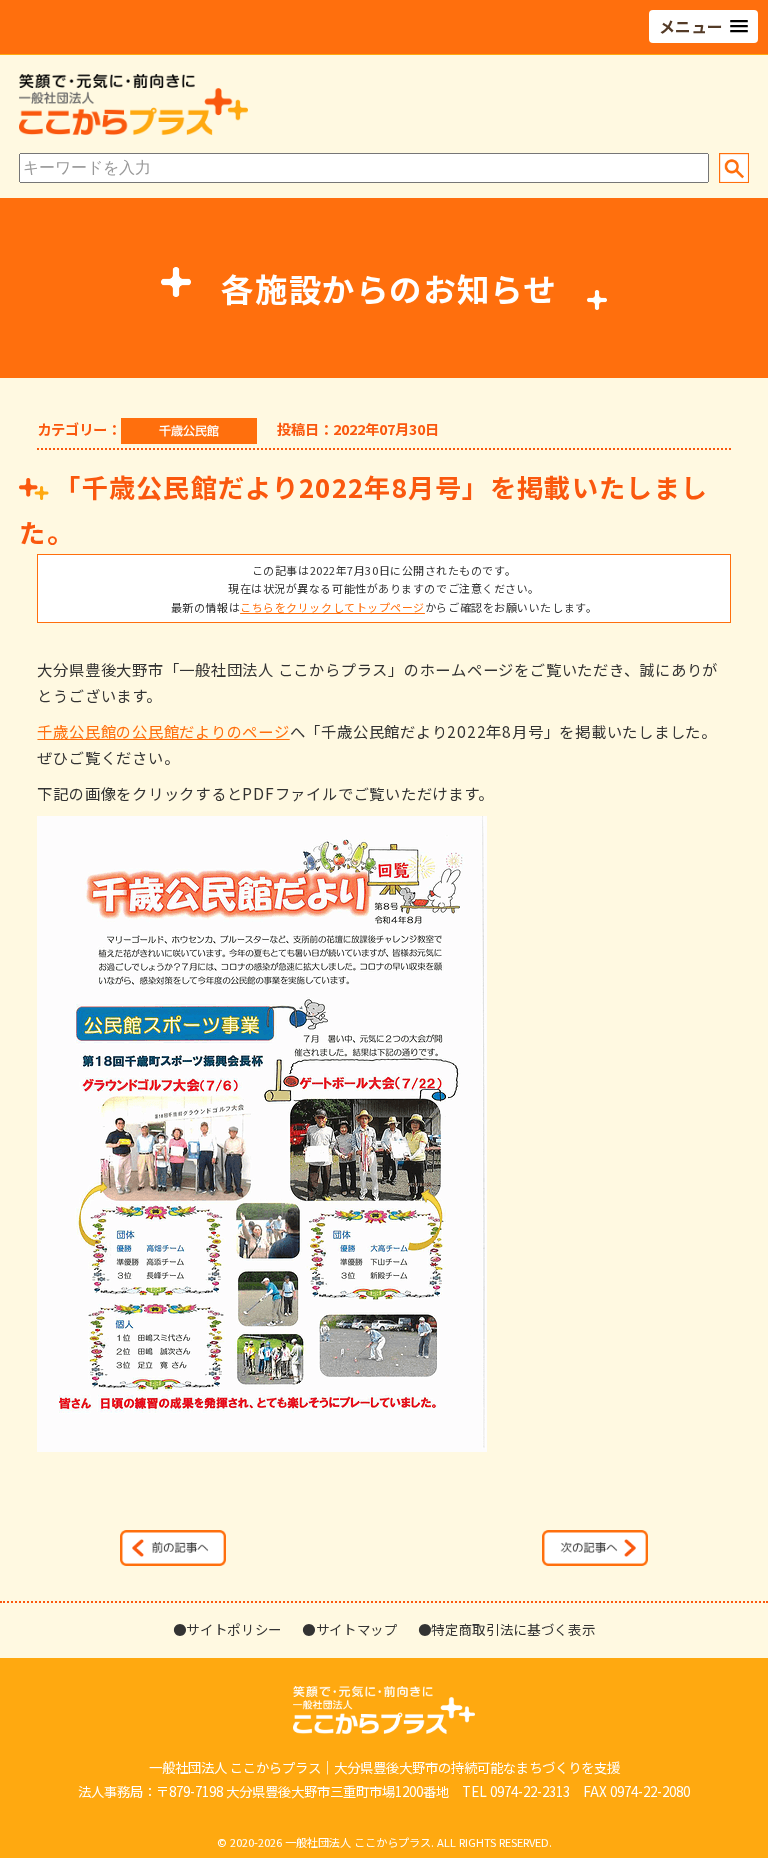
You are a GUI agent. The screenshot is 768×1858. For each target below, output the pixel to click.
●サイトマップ (350, 1629)
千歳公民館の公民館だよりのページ (163, 731)
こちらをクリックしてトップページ (332, 607)
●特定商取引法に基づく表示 (507, 1629)
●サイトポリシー (227, 1629)
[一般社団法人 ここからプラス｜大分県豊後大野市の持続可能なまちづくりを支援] (133, 130)
